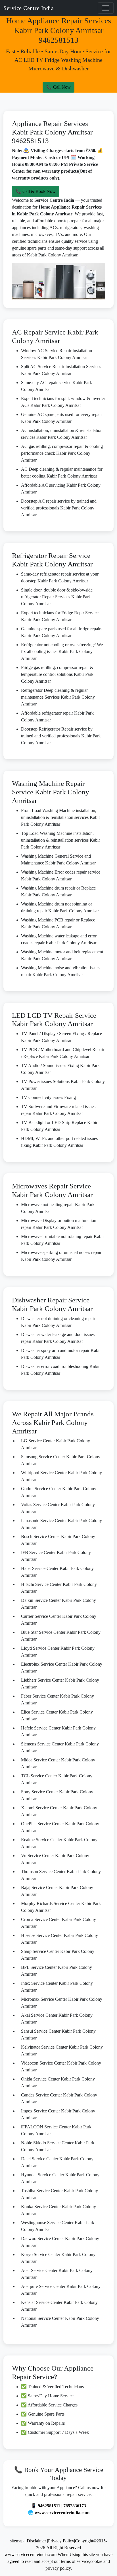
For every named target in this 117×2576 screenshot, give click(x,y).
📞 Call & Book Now (36, 191)
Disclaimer (37, 2541)
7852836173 (75, 2506)
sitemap (17, 2541)
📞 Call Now (58, 87)
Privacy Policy (61, 2541)
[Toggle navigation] (106, 8)
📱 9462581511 (46, 2506)
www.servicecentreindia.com (62, 2513)
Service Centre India (29, 8)
